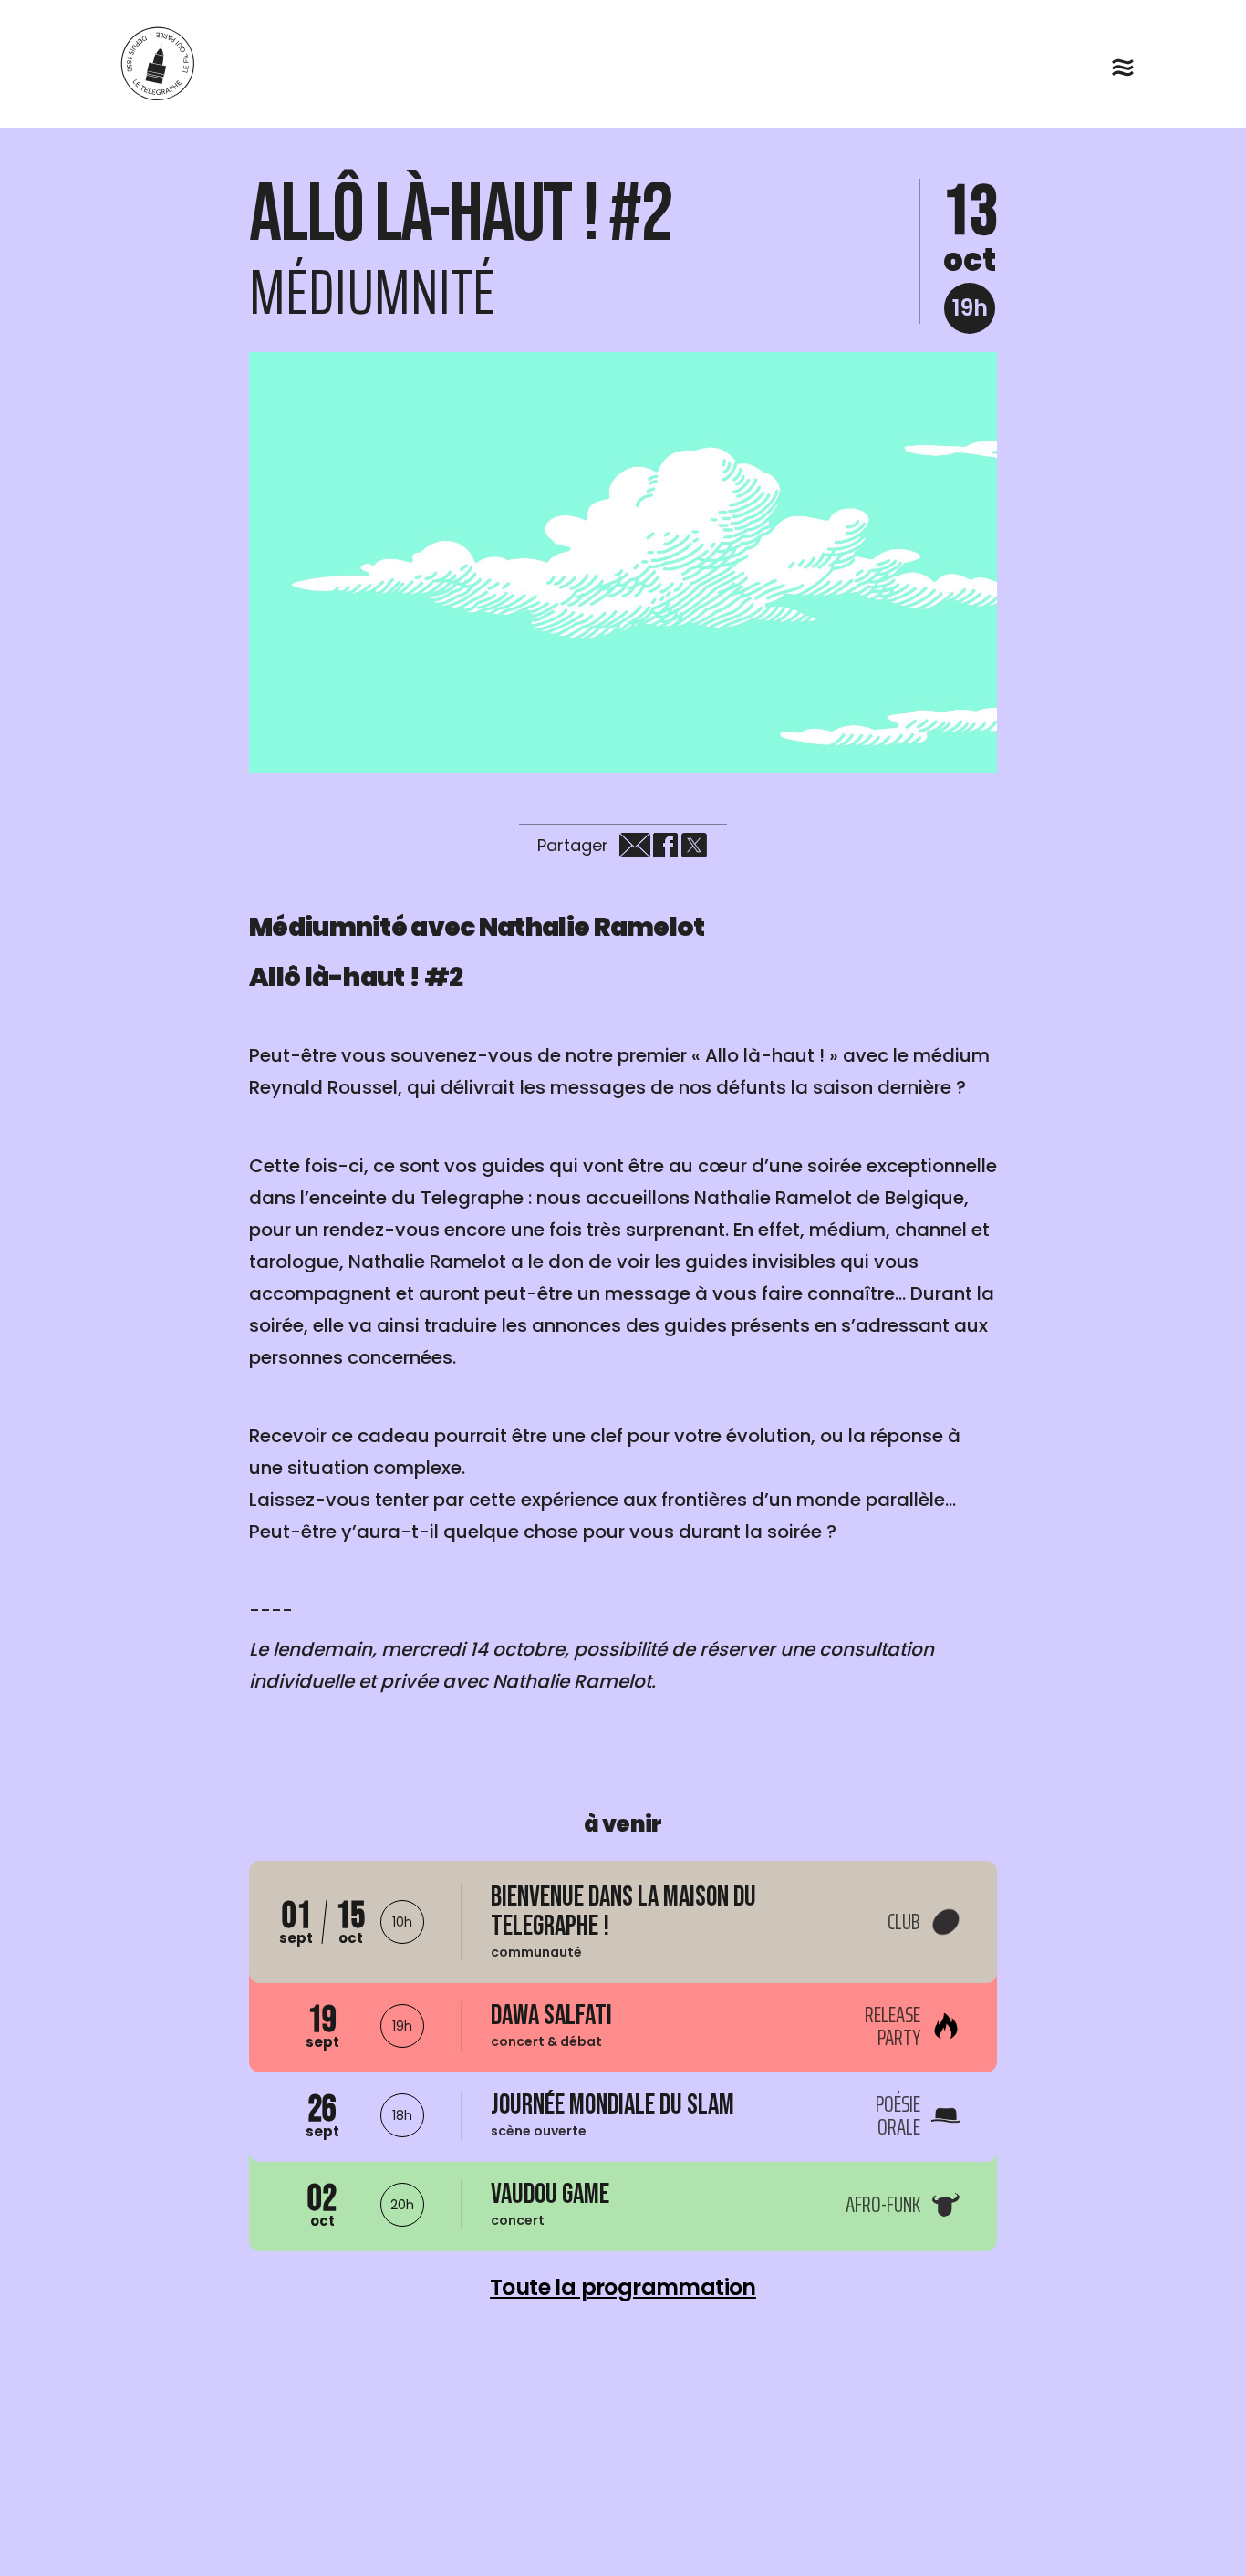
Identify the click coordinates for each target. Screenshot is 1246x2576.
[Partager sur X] (694, 846)
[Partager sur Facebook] (665, 846)
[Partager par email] (635, 846)
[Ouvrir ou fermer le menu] (1123, 68)
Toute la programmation (623, 2287)
